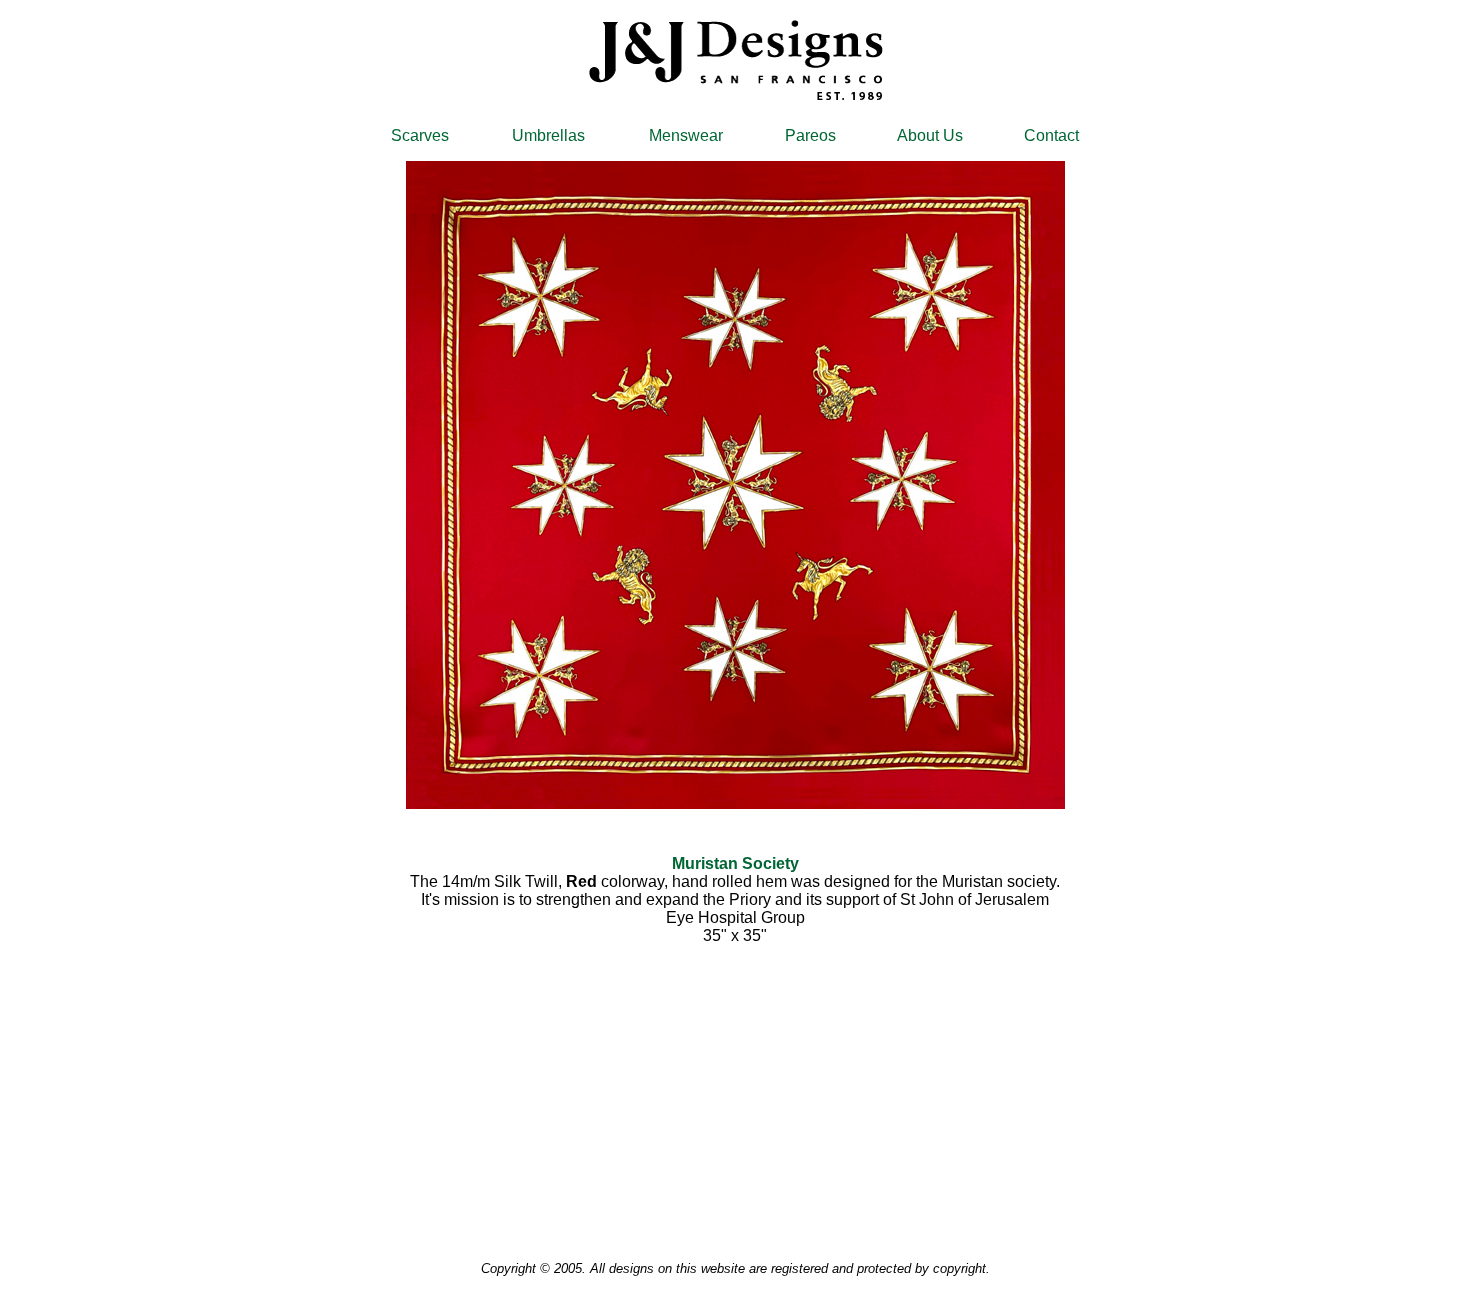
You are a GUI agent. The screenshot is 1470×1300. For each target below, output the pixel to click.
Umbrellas (548, 135)
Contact (1051, 135)
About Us (930, 135)
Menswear (686, 135)
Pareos (810, 135)
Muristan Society (735, 863)
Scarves (420, 135)
